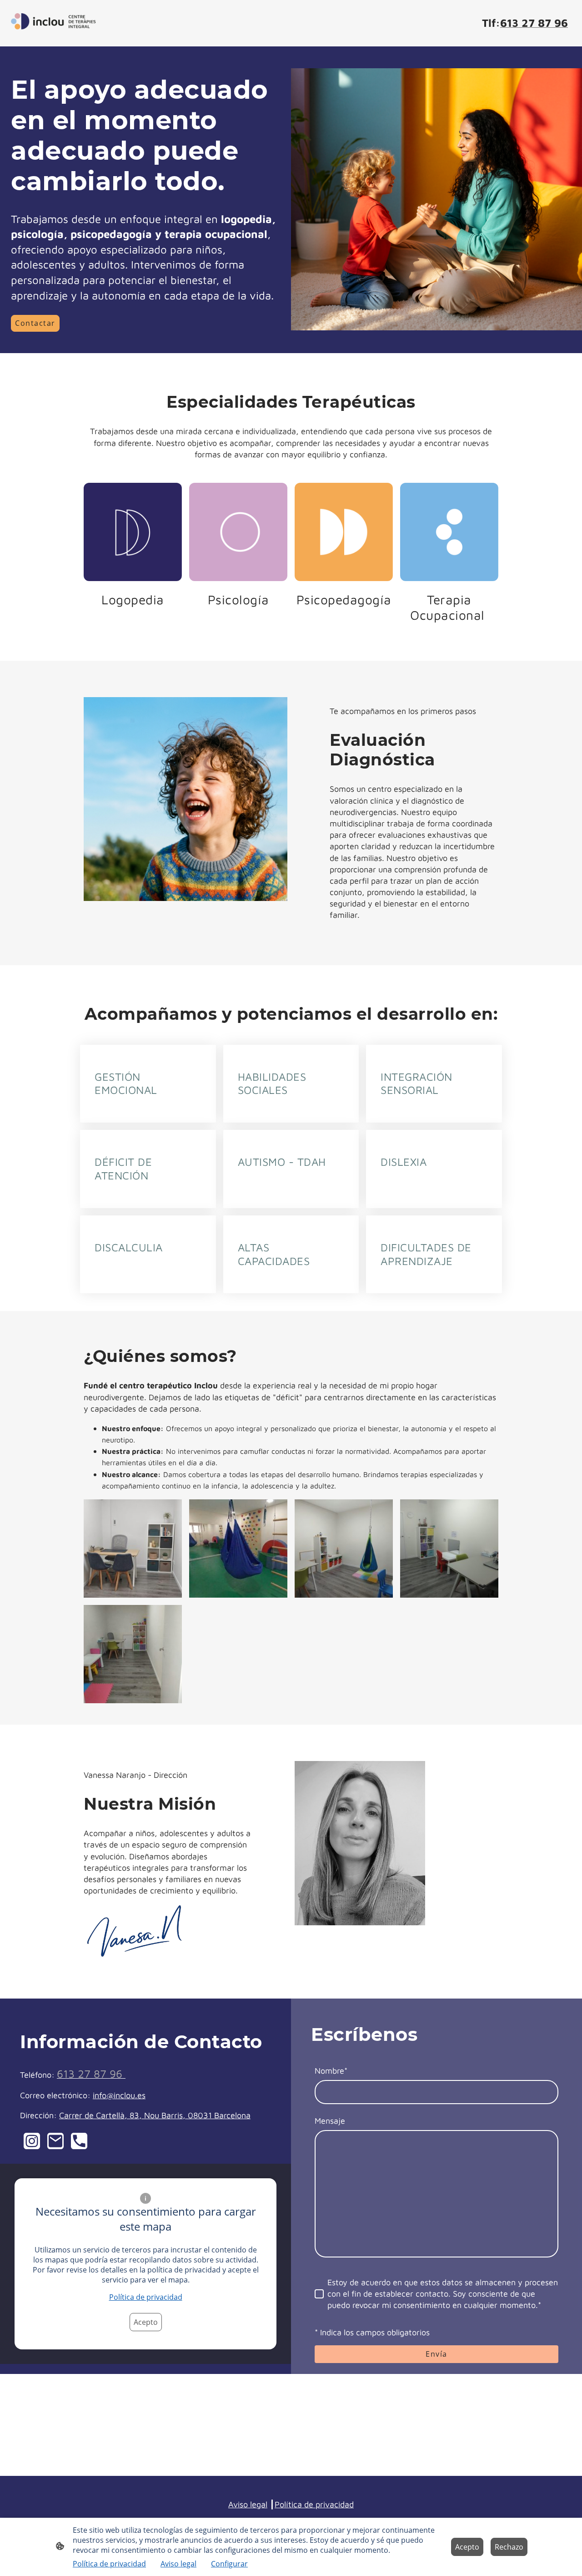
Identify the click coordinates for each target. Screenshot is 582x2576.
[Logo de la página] (53, 23)
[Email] (55, 2141)
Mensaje (330, 2121)
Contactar (35, 323)
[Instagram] (32, 2141)
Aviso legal (248, 2504)
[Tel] (79, 2141)
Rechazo (509, 2547)
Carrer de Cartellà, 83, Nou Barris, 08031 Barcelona (155, 2115)
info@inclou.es (119, 2095)
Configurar (229, 2564)
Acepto (146, 2322)
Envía (436, 2354)
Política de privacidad (146, 2297)
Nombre (331, 2071)
